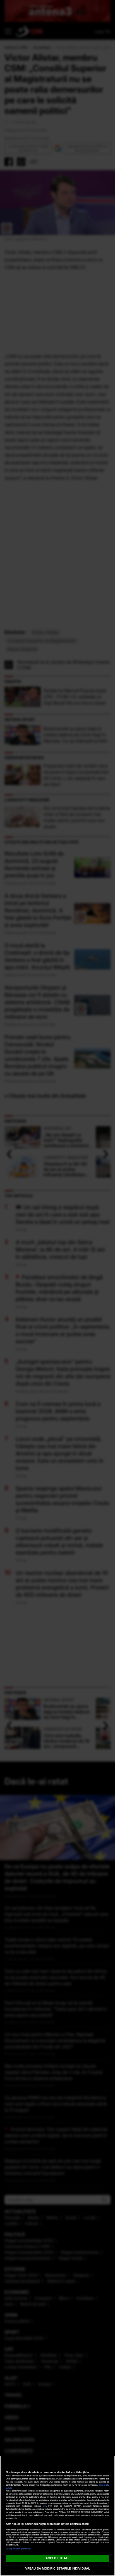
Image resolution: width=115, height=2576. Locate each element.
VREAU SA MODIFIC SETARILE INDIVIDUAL (57, 2568)
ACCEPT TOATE (57, 2558)
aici (44, 2506)
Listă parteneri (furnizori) (18, 2549)
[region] (57, 2516)
